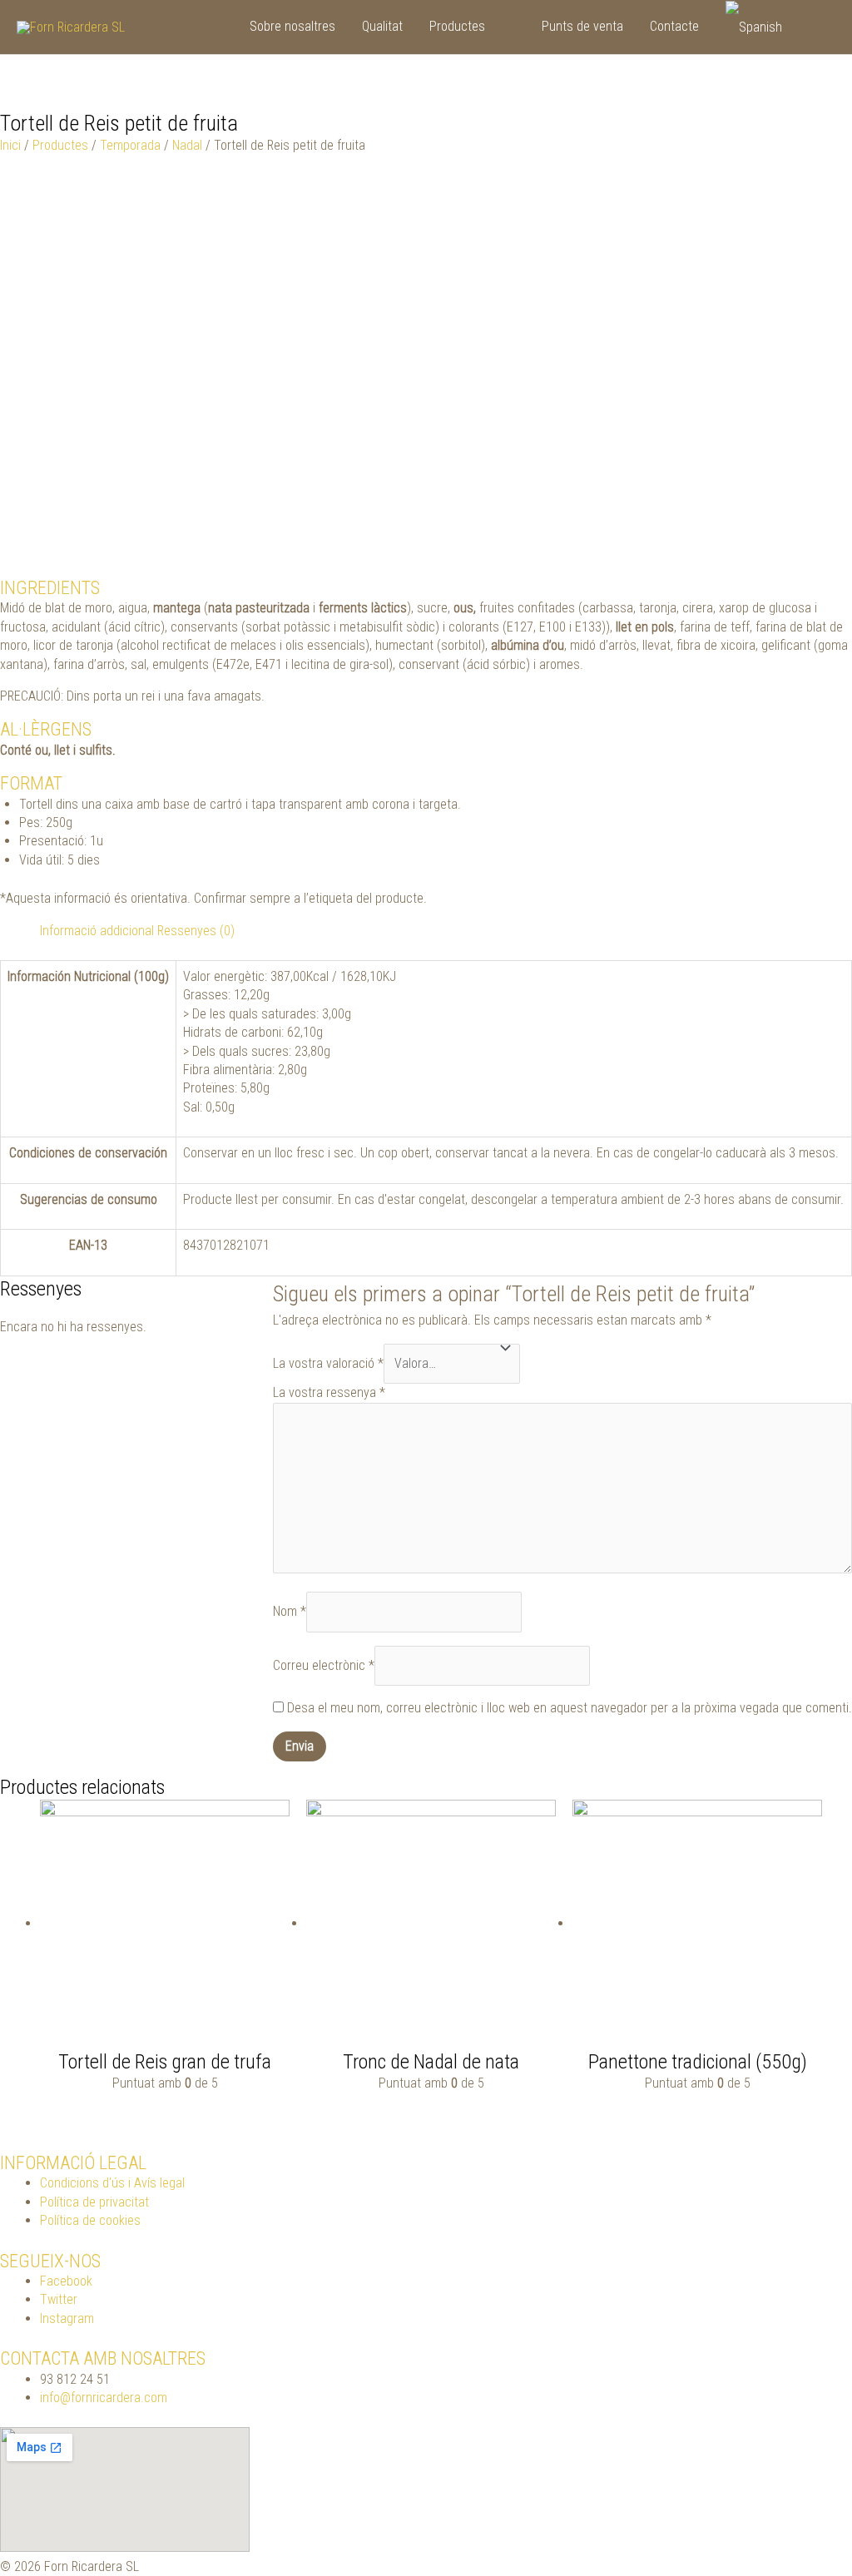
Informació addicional (97, 931)
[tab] (97, 931)
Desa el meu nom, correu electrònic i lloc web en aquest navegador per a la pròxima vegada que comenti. (570, 1708)
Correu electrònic (324, 1665)
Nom (290, 1611)
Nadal (187, 145)
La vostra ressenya (329, 1392)
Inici (10, 145)
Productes (60, 145)
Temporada (130, 145)
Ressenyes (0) (196, 931)
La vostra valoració (328, 1363)
